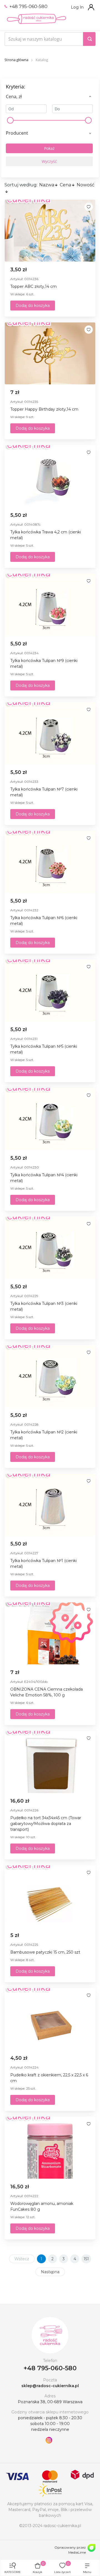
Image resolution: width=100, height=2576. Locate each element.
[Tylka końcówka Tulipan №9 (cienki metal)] (50, 605)
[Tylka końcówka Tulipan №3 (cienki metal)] (50, 1248)
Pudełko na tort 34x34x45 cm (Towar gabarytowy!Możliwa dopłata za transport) (46, 1824)
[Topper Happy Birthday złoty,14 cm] (50, 353)
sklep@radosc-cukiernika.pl (50, 2386)
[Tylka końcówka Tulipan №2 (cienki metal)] (50, 1376)
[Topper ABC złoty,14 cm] (50, 231)
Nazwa (47, 185)
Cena (65, 185)
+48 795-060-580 (28, 6)
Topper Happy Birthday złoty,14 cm (44, 409)
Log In (77, 7)
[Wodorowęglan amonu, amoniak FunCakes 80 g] (50, 2148)
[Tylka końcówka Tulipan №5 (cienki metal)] (50, 990)
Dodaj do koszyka (33, 306)
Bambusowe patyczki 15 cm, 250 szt (45, 1952)
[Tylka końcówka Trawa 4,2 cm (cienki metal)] (50, 476)
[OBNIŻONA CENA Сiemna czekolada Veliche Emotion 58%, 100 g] (50, 1633)
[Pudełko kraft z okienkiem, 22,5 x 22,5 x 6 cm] (50, 2019)
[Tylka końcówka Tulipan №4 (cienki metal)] (50, 1119)
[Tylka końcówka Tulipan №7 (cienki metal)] (50, 733)
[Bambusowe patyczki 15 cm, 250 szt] (50, 1896)
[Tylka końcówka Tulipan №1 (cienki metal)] (50, 1505)
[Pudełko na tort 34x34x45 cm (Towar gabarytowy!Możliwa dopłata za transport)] (50, 1762)
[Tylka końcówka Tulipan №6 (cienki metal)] (50, 862)
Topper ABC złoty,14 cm (33, 286)
